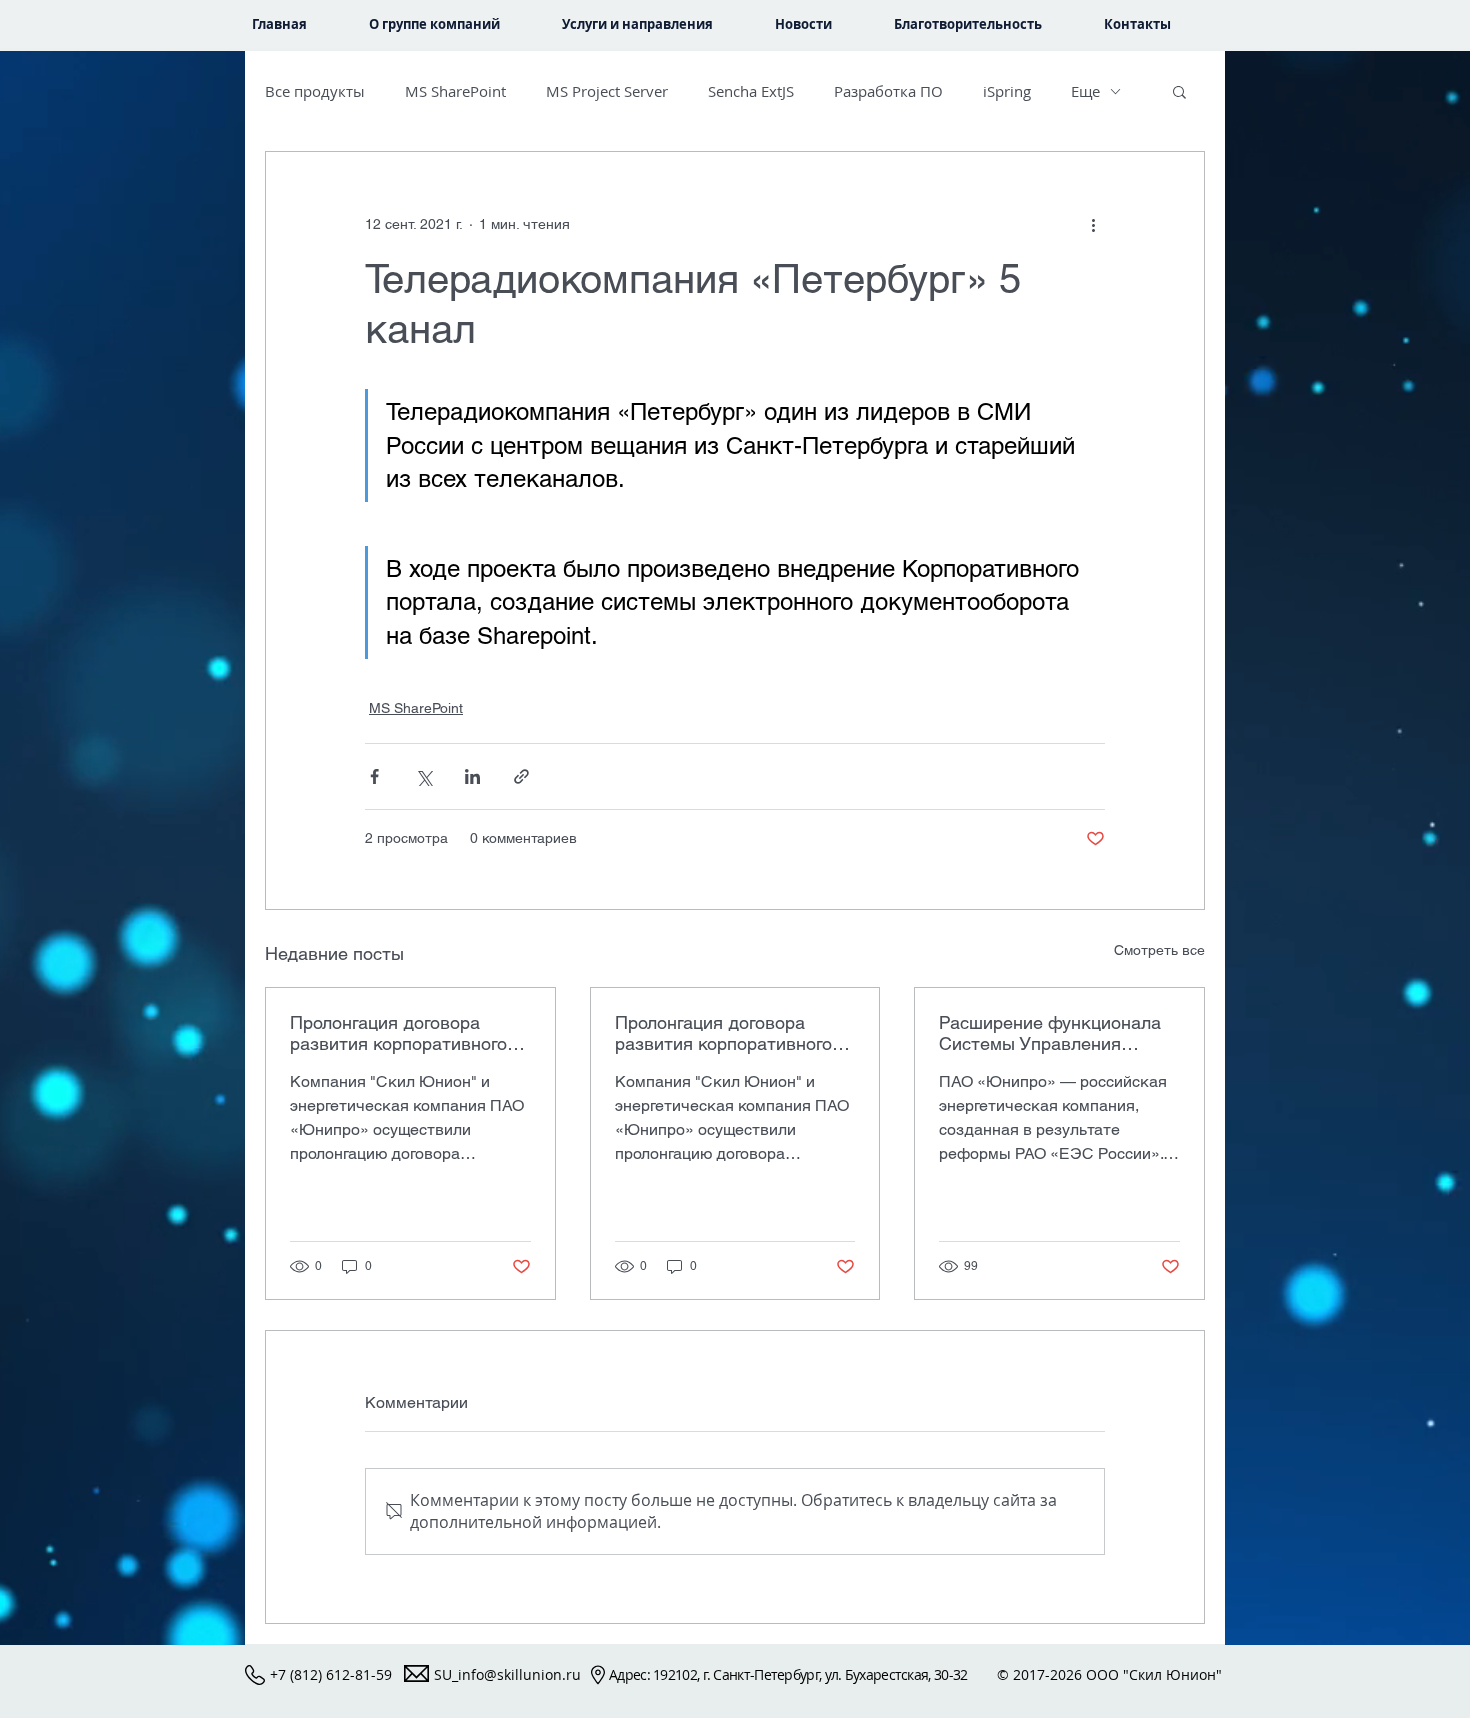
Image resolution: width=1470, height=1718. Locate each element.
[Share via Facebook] (374, 776)
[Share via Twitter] (423, 776)
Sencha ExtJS (751, 91)
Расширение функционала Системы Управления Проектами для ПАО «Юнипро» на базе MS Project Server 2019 (1050, 1033)
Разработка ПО (888, 91)
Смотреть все (1159, 950)
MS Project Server (607, 91)
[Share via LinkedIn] (472, 776)
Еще (1085, 91)
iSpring (1007, 91)
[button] (653, 24)
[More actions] (1093, 224)
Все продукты (315, 91)
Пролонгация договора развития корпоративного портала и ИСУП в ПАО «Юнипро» (398, 1033)
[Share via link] (521, 776)
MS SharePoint (455, 91)
